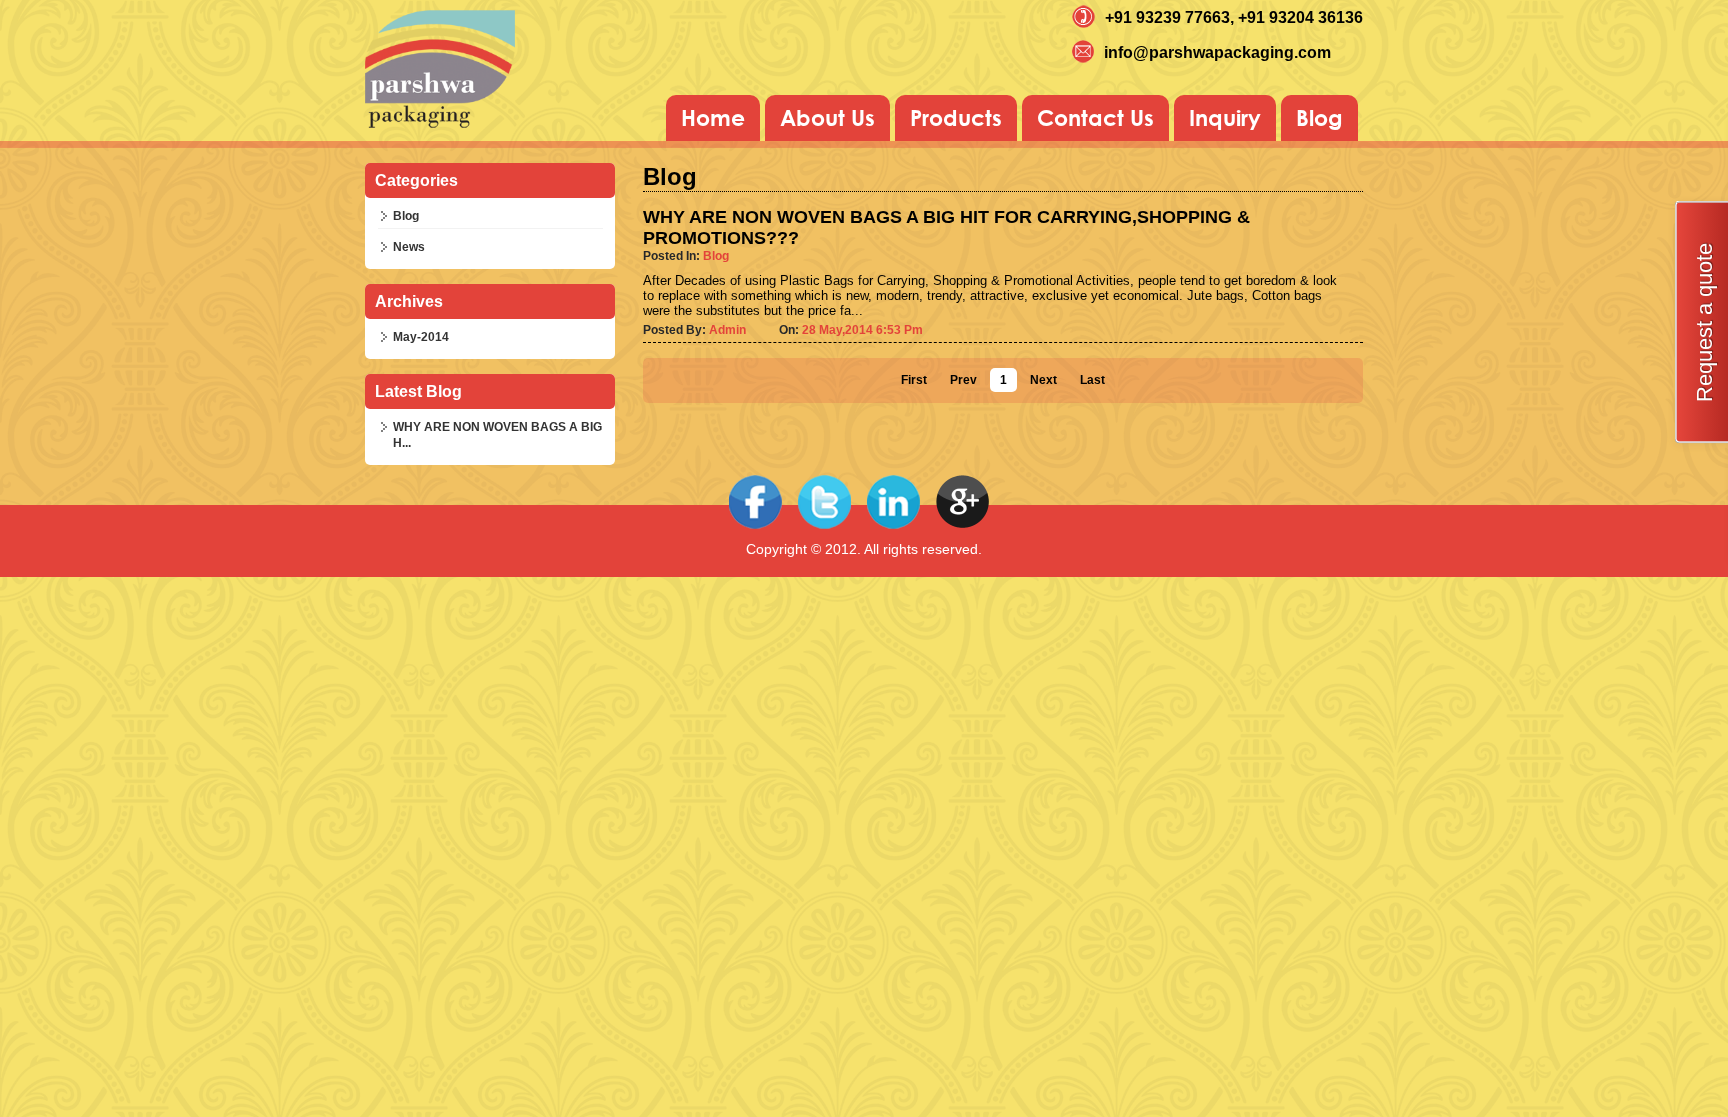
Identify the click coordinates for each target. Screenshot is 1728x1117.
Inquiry (1225, 118)
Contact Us (1095, 118)
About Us (827, 118)
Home (713, 118)
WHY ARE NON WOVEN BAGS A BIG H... (497, 435)
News (409, 247)
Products (956, 118)
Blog (1319, 118)
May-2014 (421, 337)
